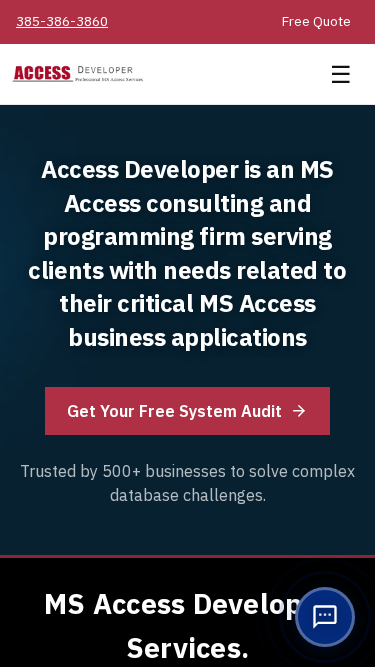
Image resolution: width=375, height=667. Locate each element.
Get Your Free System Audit (174, 411)
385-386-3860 (62, 21)
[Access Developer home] (161, 74)
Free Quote (316, 21)
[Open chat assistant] (325, 617)
